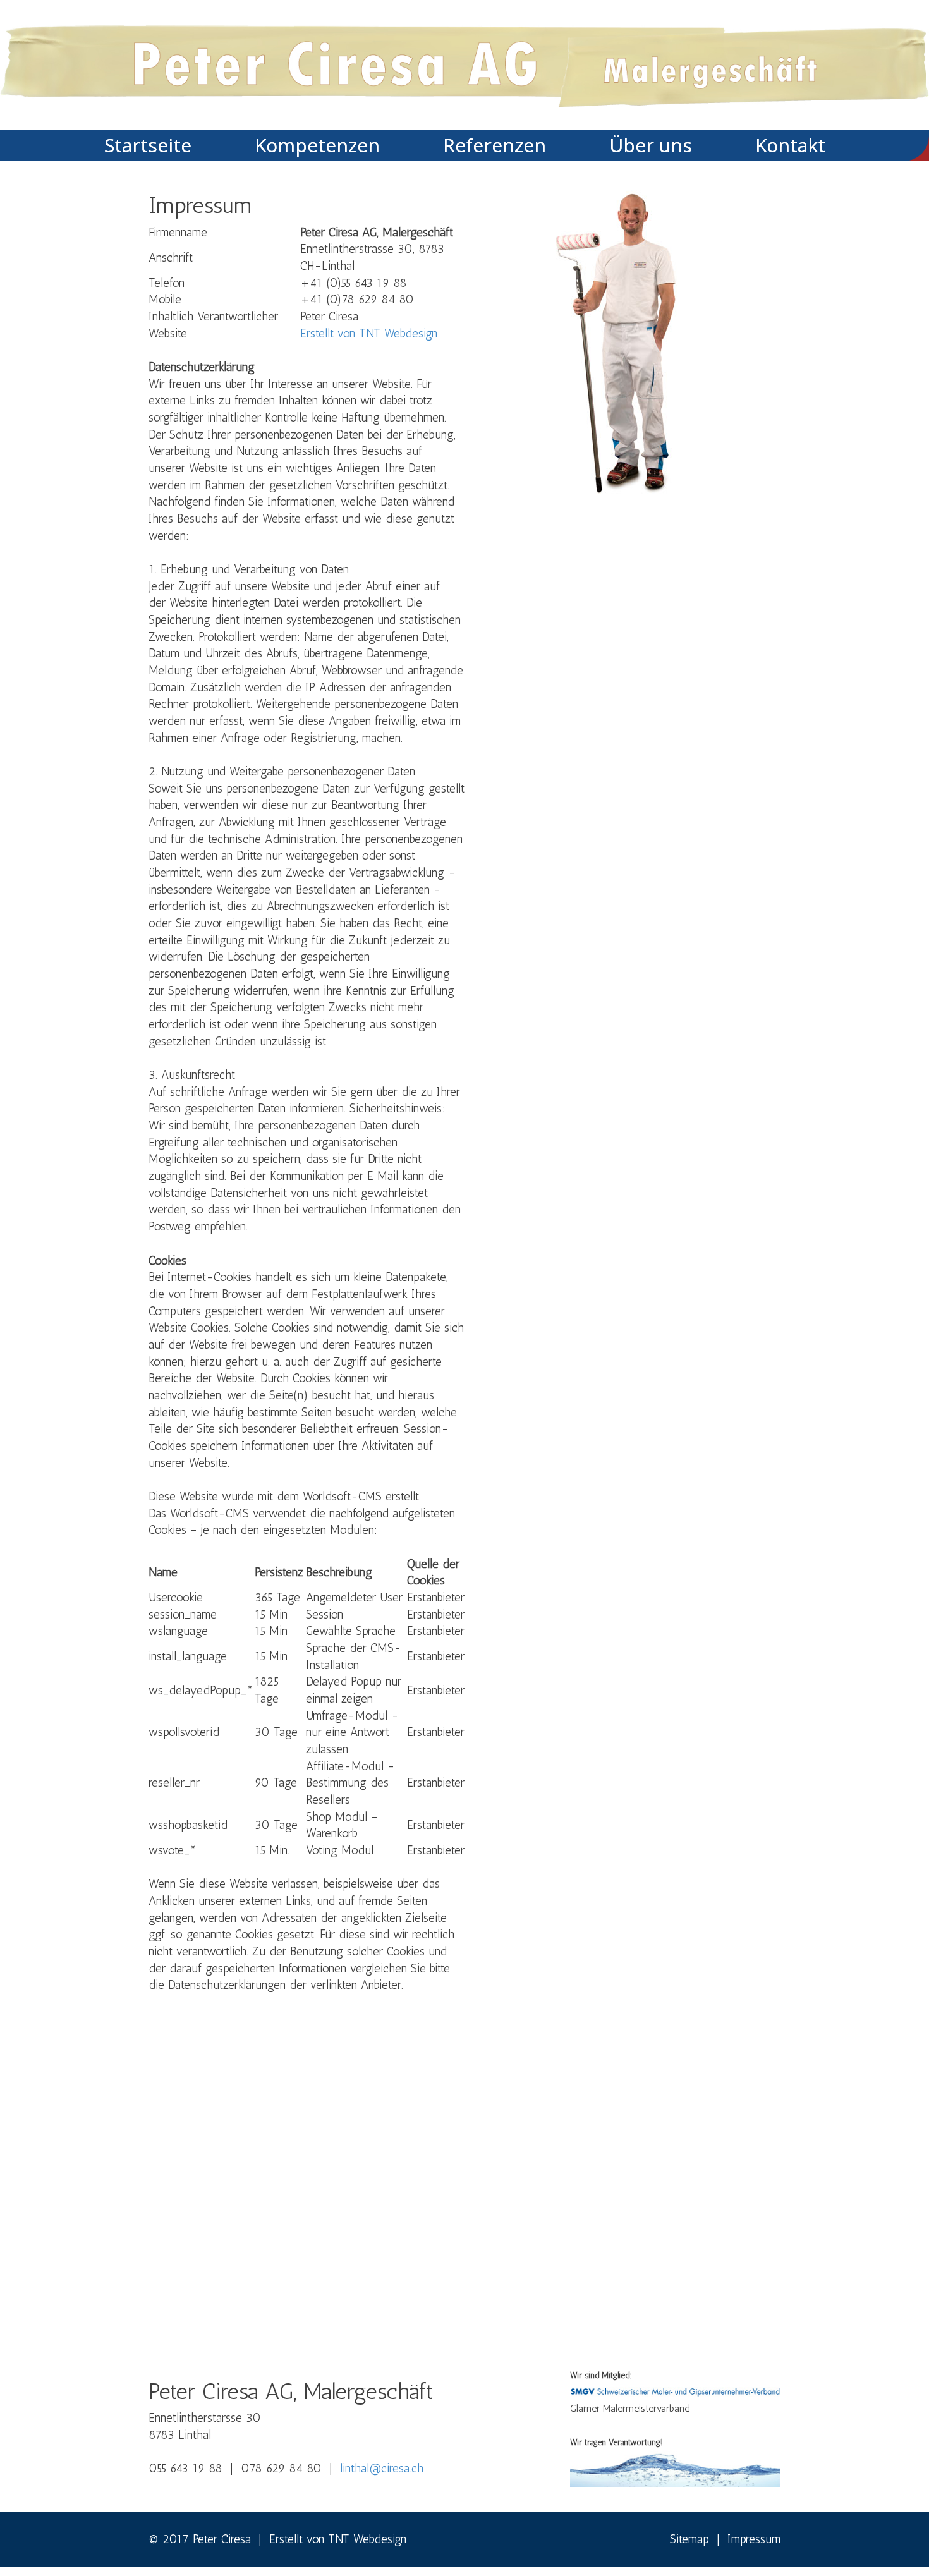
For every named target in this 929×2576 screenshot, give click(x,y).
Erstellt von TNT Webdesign (369, 333)
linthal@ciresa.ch (382, 2468)
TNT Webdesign (367, 2539)
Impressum (754, 2539)
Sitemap (689, 2539)
